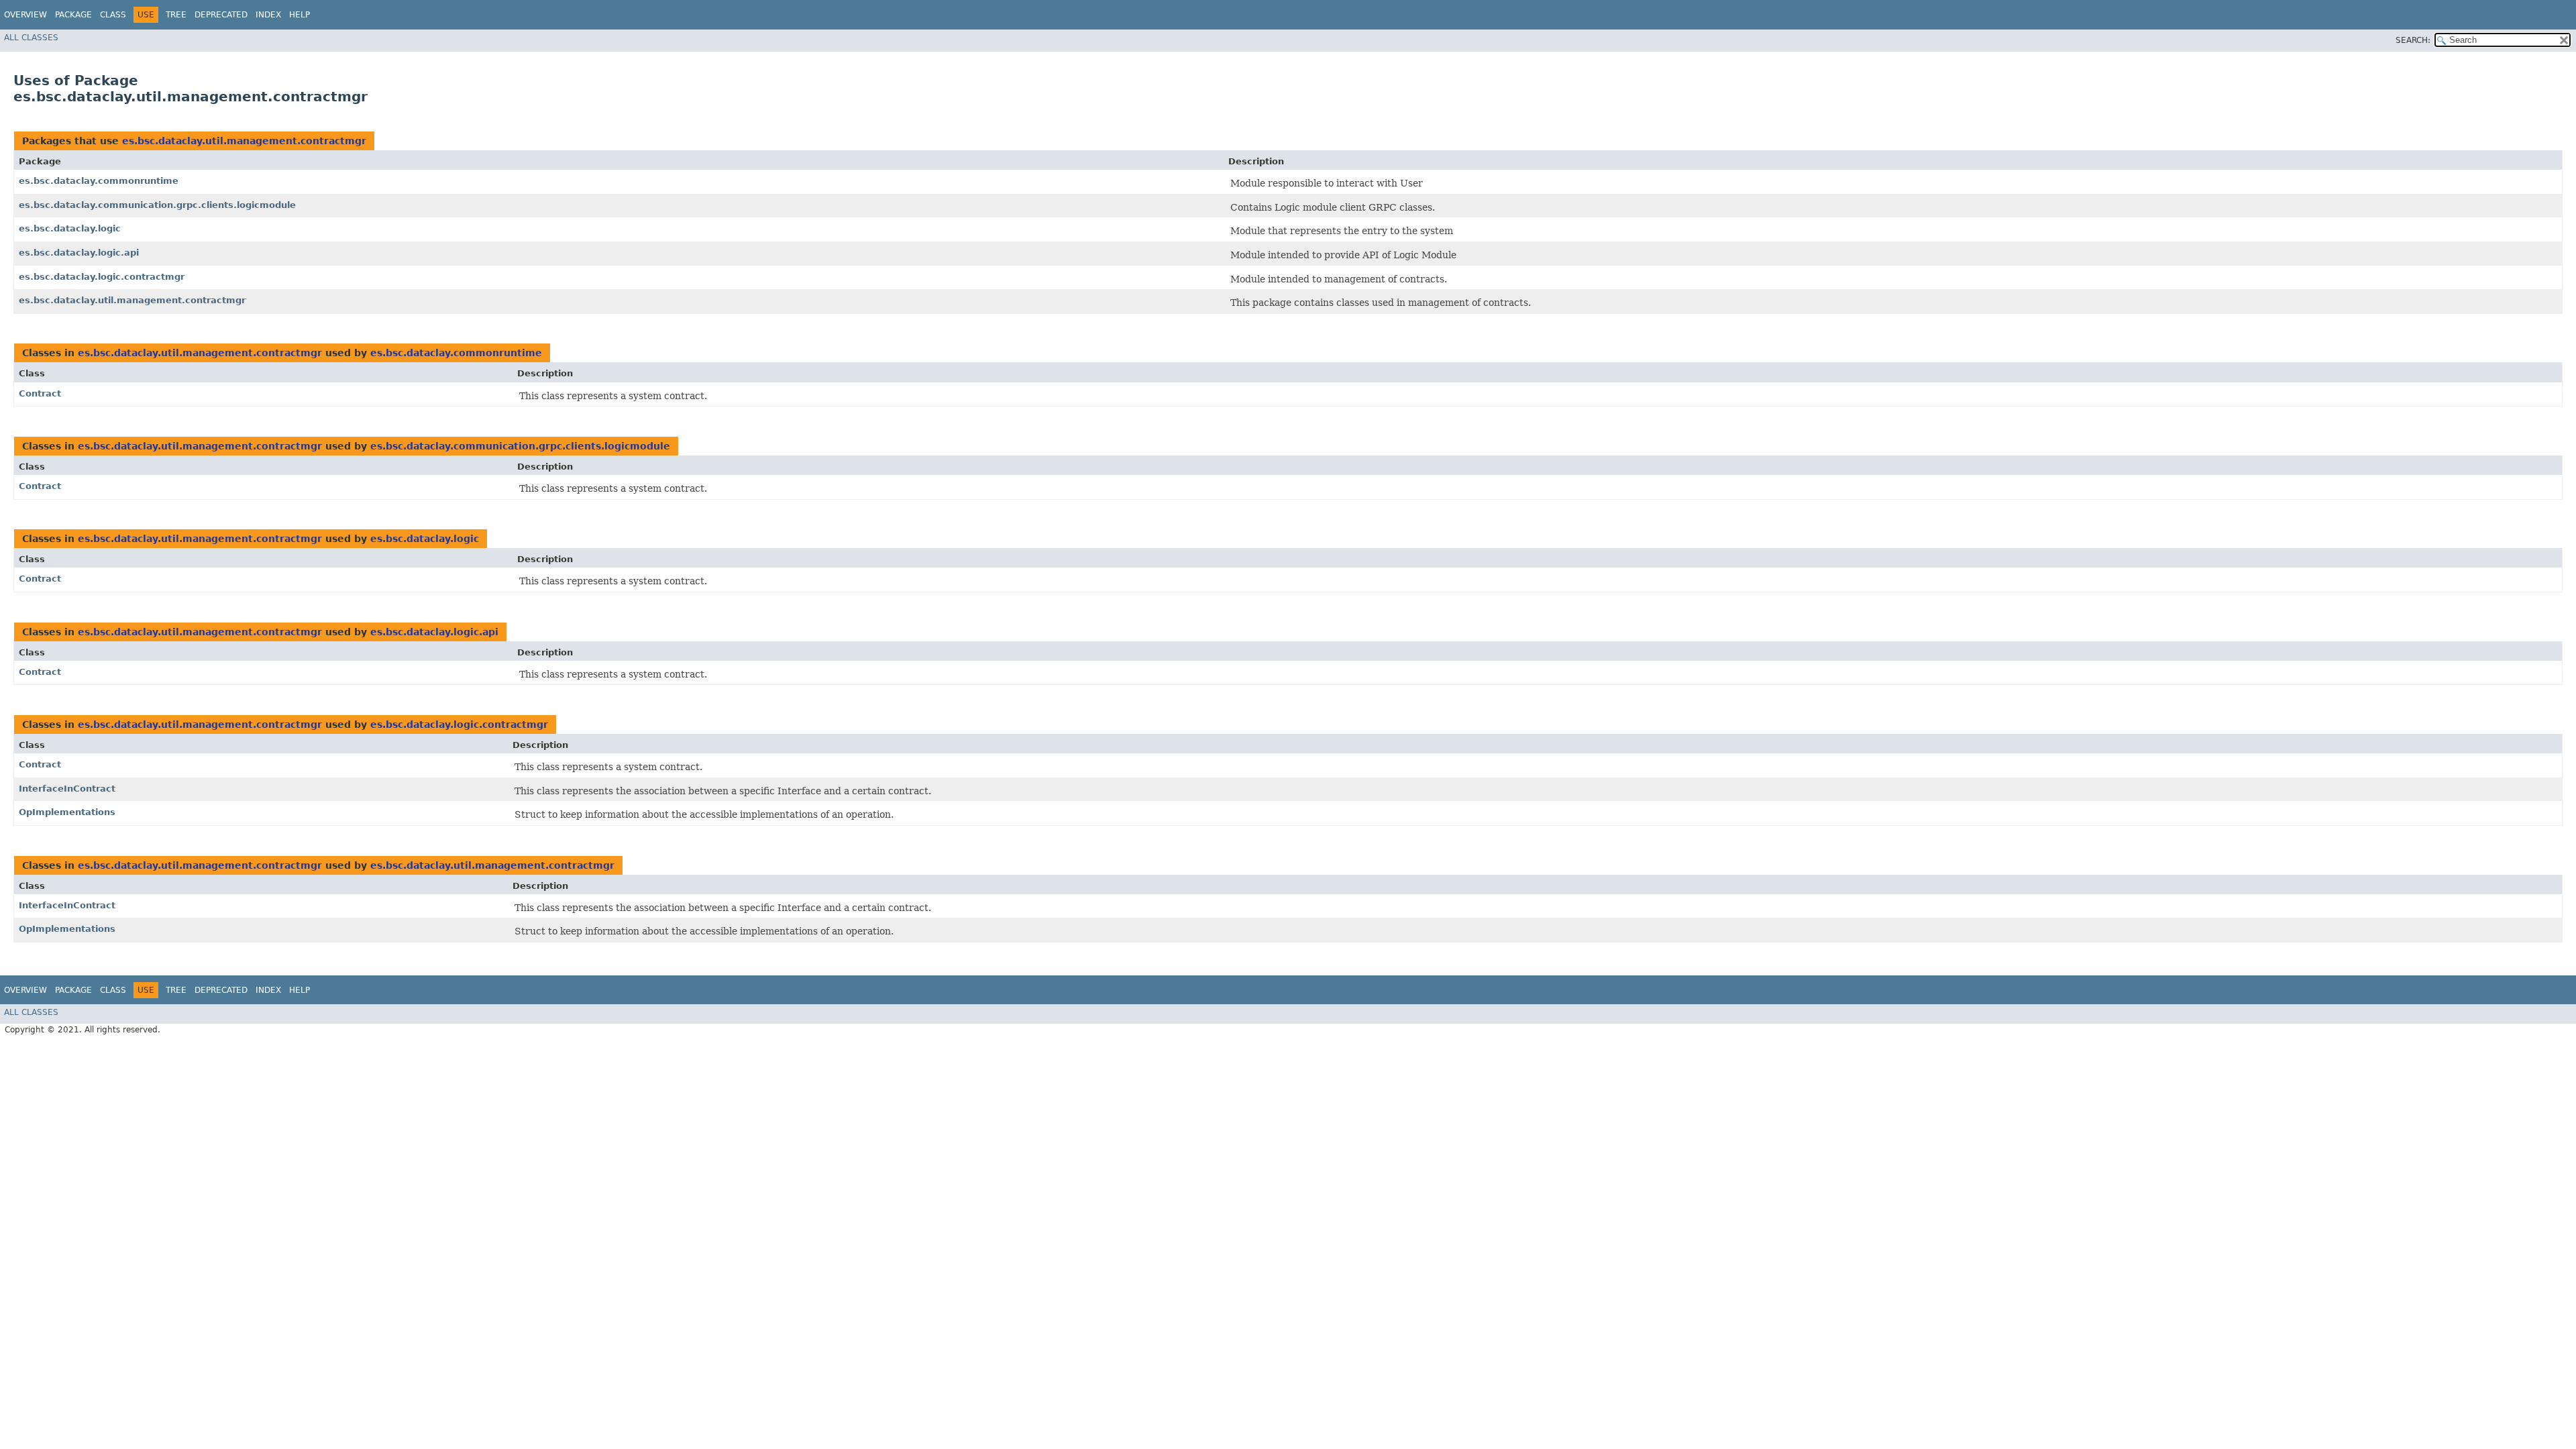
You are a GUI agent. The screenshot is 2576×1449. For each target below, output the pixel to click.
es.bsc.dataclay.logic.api (79, 253)
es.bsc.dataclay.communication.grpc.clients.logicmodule (157, 205)
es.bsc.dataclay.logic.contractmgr (102, 277)
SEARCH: (2413, 40)
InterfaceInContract (67, 789)
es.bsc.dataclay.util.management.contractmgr (244, 141)
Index (268, 15)
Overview (25, 15)
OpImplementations (67, 812)
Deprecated (221, 15)
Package (73, 15)
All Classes (31, 38)
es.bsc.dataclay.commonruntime (99, 181)
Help (300, 15)
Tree (176, 15)
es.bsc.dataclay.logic (70, 228)
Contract (40, 393)
